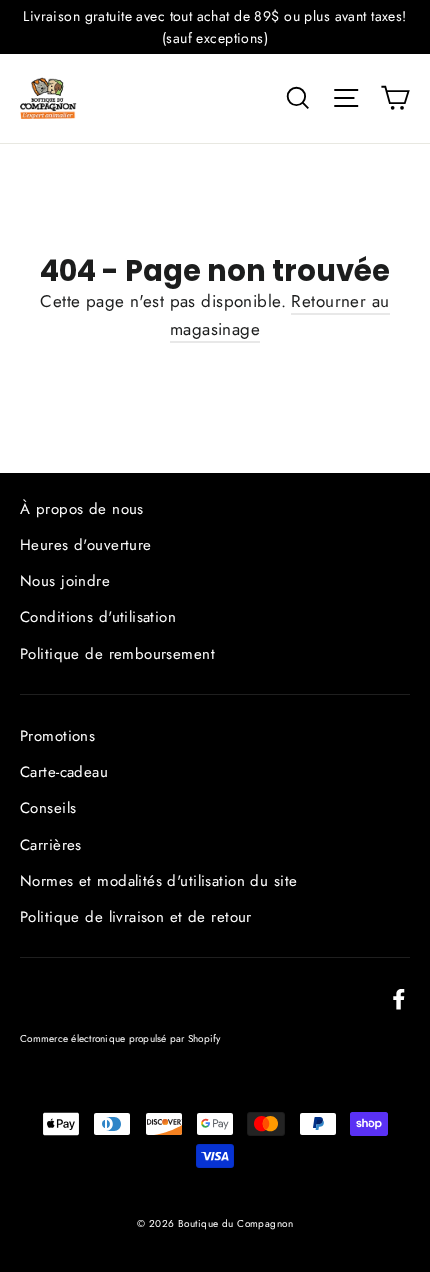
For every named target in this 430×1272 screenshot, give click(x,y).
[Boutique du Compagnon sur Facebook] (399, 996)
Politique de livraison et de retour (136, 917)
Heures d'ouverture (86, 545)
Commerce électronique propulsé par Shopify (120, 1038)
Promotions (57, 736)
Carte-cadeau (64, 772)
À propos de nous (82, 509)
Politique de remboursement (117, 654)
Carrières (51, 845)
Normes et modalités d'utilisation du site (158, 881)
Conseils (48, 808)
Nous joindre (65, 581)
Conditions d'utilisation (98, 617)
